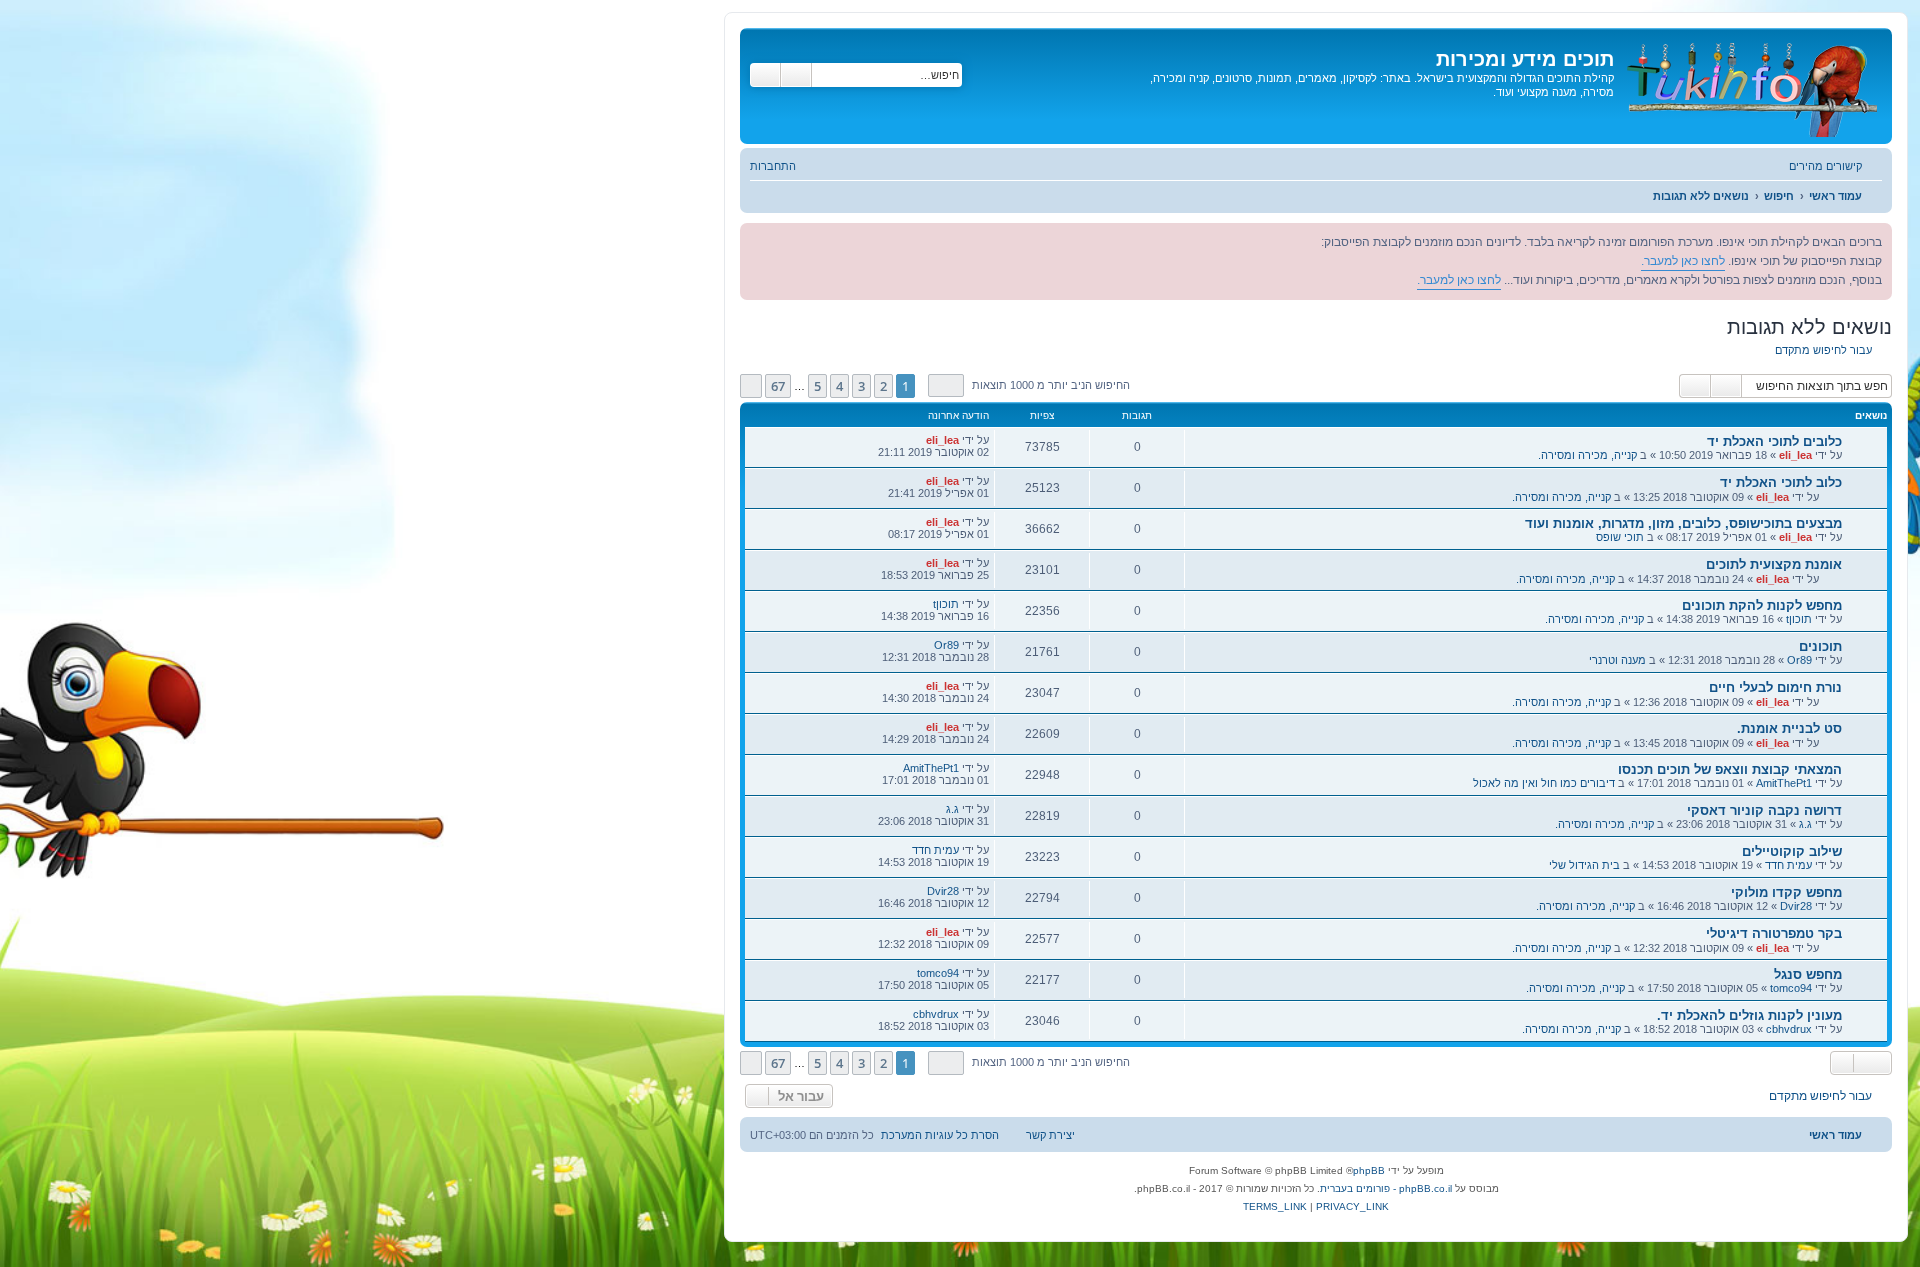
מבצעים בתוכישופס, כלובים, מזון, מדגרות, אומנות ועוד (1683, 523)
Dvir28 (1796, 906)
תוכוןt (1799, 619)
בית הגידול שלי (1584, 865)
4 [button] (839, 386)
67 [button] (778, 386)
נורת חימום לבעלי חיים (1775, 687)
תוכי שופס (1620, 537)
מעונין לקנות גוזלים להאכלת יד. (1749, 1015)
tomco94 (1791, 988)
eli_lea (1795, 455)
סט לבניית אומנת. (1789, 728)
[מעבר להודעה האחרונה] (915, 440)
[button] (946, 385)
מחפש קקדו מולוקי (1786, 892)
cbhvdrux (1789, 1029)
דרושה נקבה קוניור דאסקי (1764, 810)
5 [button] (817, 386)
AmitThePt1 (1784, 783)
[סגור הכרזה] (756, 239)
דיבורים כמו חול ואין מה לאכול (1544, 783)
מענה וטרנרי (1617, 660)
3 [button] (861, 386)
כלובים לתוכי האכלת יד (1774, 441)
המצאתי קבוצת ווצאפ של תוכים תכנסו (1730, 769)
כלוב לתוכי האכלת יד (1781, 482)
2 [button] (883, 386)
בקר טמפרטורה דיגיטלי (1774, 933)
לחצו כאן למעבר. (1683, 261)
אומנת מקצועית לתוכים (1774, 564)
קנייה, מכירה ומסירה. (1587, 455)
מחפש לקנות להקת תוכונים (1762, 605)
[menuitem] (783, 166)
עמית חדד (1788, 865)
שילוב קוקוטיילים (1792, 851)
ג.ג (1805, 824)
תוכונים (1820, 646)
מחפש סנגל (1808, 974)
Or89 (1799, 660)
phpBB (1369, 1170)
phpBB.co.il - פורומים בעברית (1386, 1188)
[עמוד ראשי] (1750, 86)
